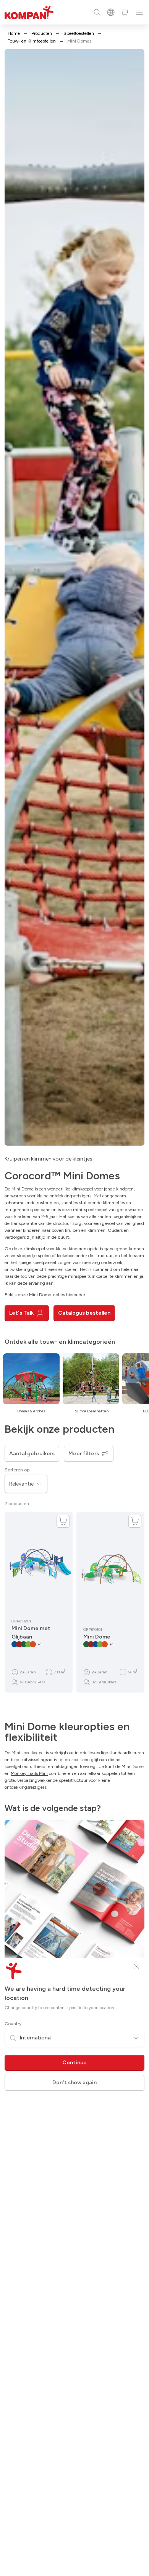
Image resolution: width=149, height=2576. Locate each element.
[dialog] (74, 1288)
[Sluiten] (136, 1966)
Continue (74, 2063)
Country (13, 2024)
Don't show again (74, 2083)
